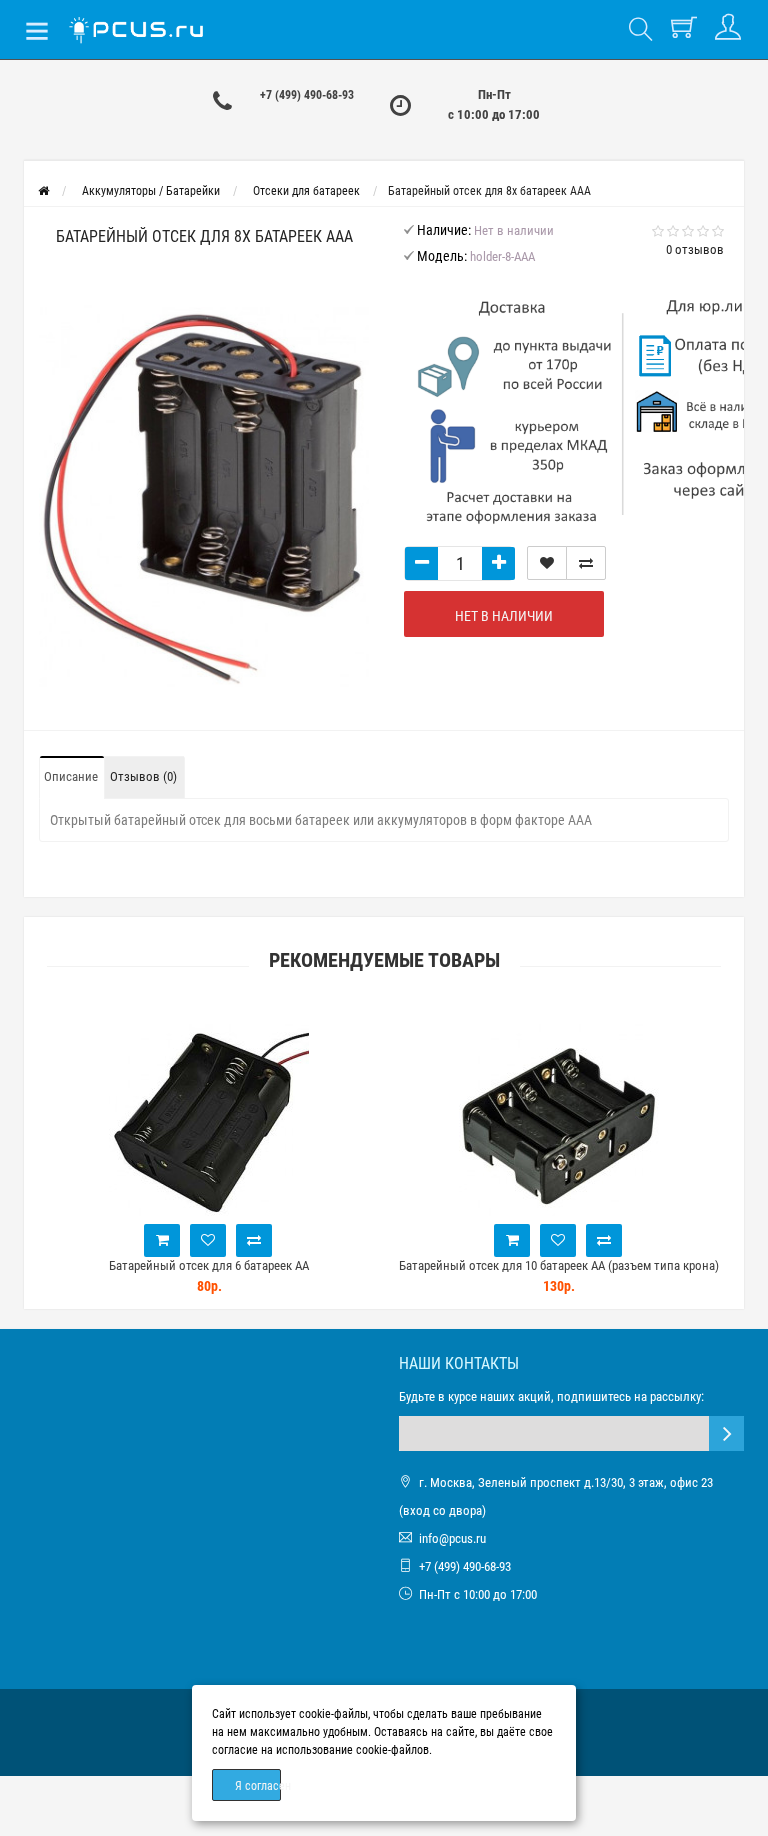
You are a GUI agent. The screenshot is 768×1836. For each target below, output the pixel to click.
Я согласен (258, 1786)
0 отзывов (695, 249)
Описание (71, 776)
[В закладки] (547, 563)
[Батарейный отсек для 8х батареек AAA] (204, 498)
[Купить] (162, 1240)
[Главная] (43, 191)
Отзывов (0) (143, 776)
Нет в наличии (504, 616)
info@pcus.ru (452, 1538)
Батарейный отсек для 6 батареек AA (209, 1265)
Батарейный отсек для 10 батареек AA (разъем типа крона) (559, 1265)
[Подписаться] (726, 1433)
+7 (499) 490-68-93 (307, 95)
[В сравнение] (586, 563)
